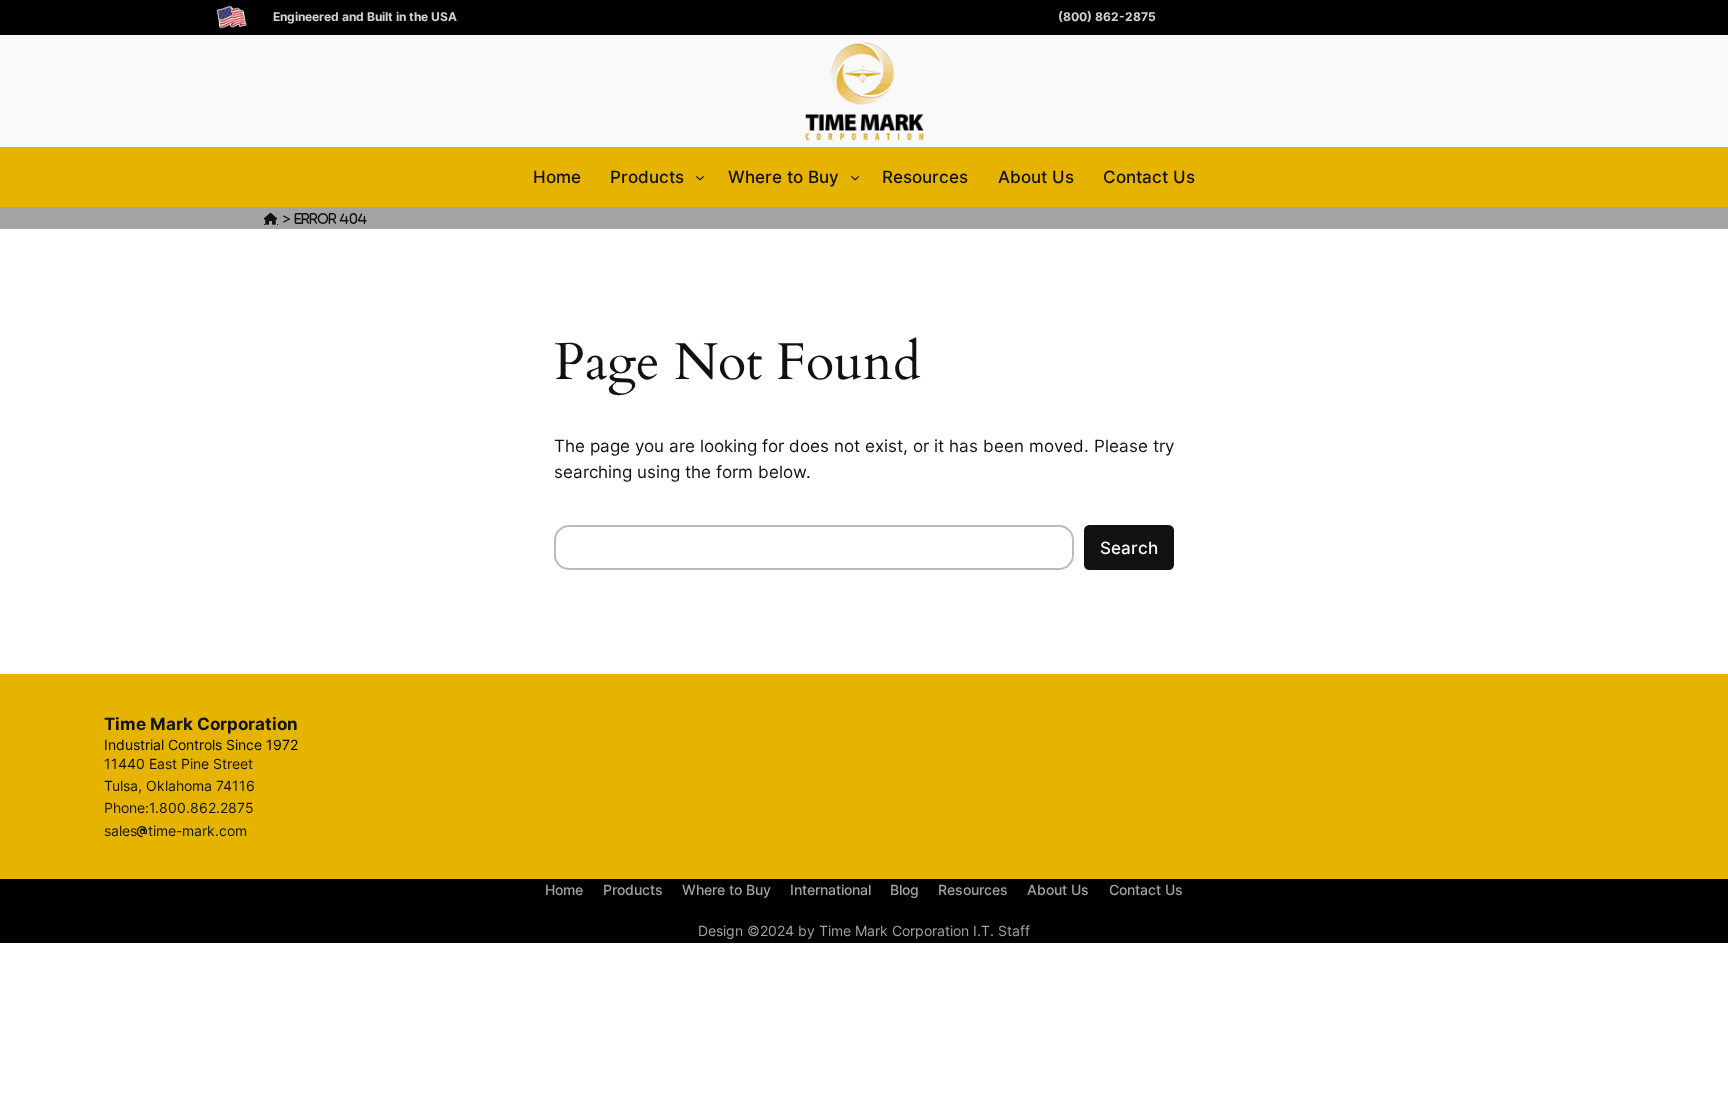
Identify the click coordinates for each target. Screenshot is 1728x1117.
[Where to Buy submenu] (855, 177)
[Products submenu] (700, 177)
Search (1129, 548)
